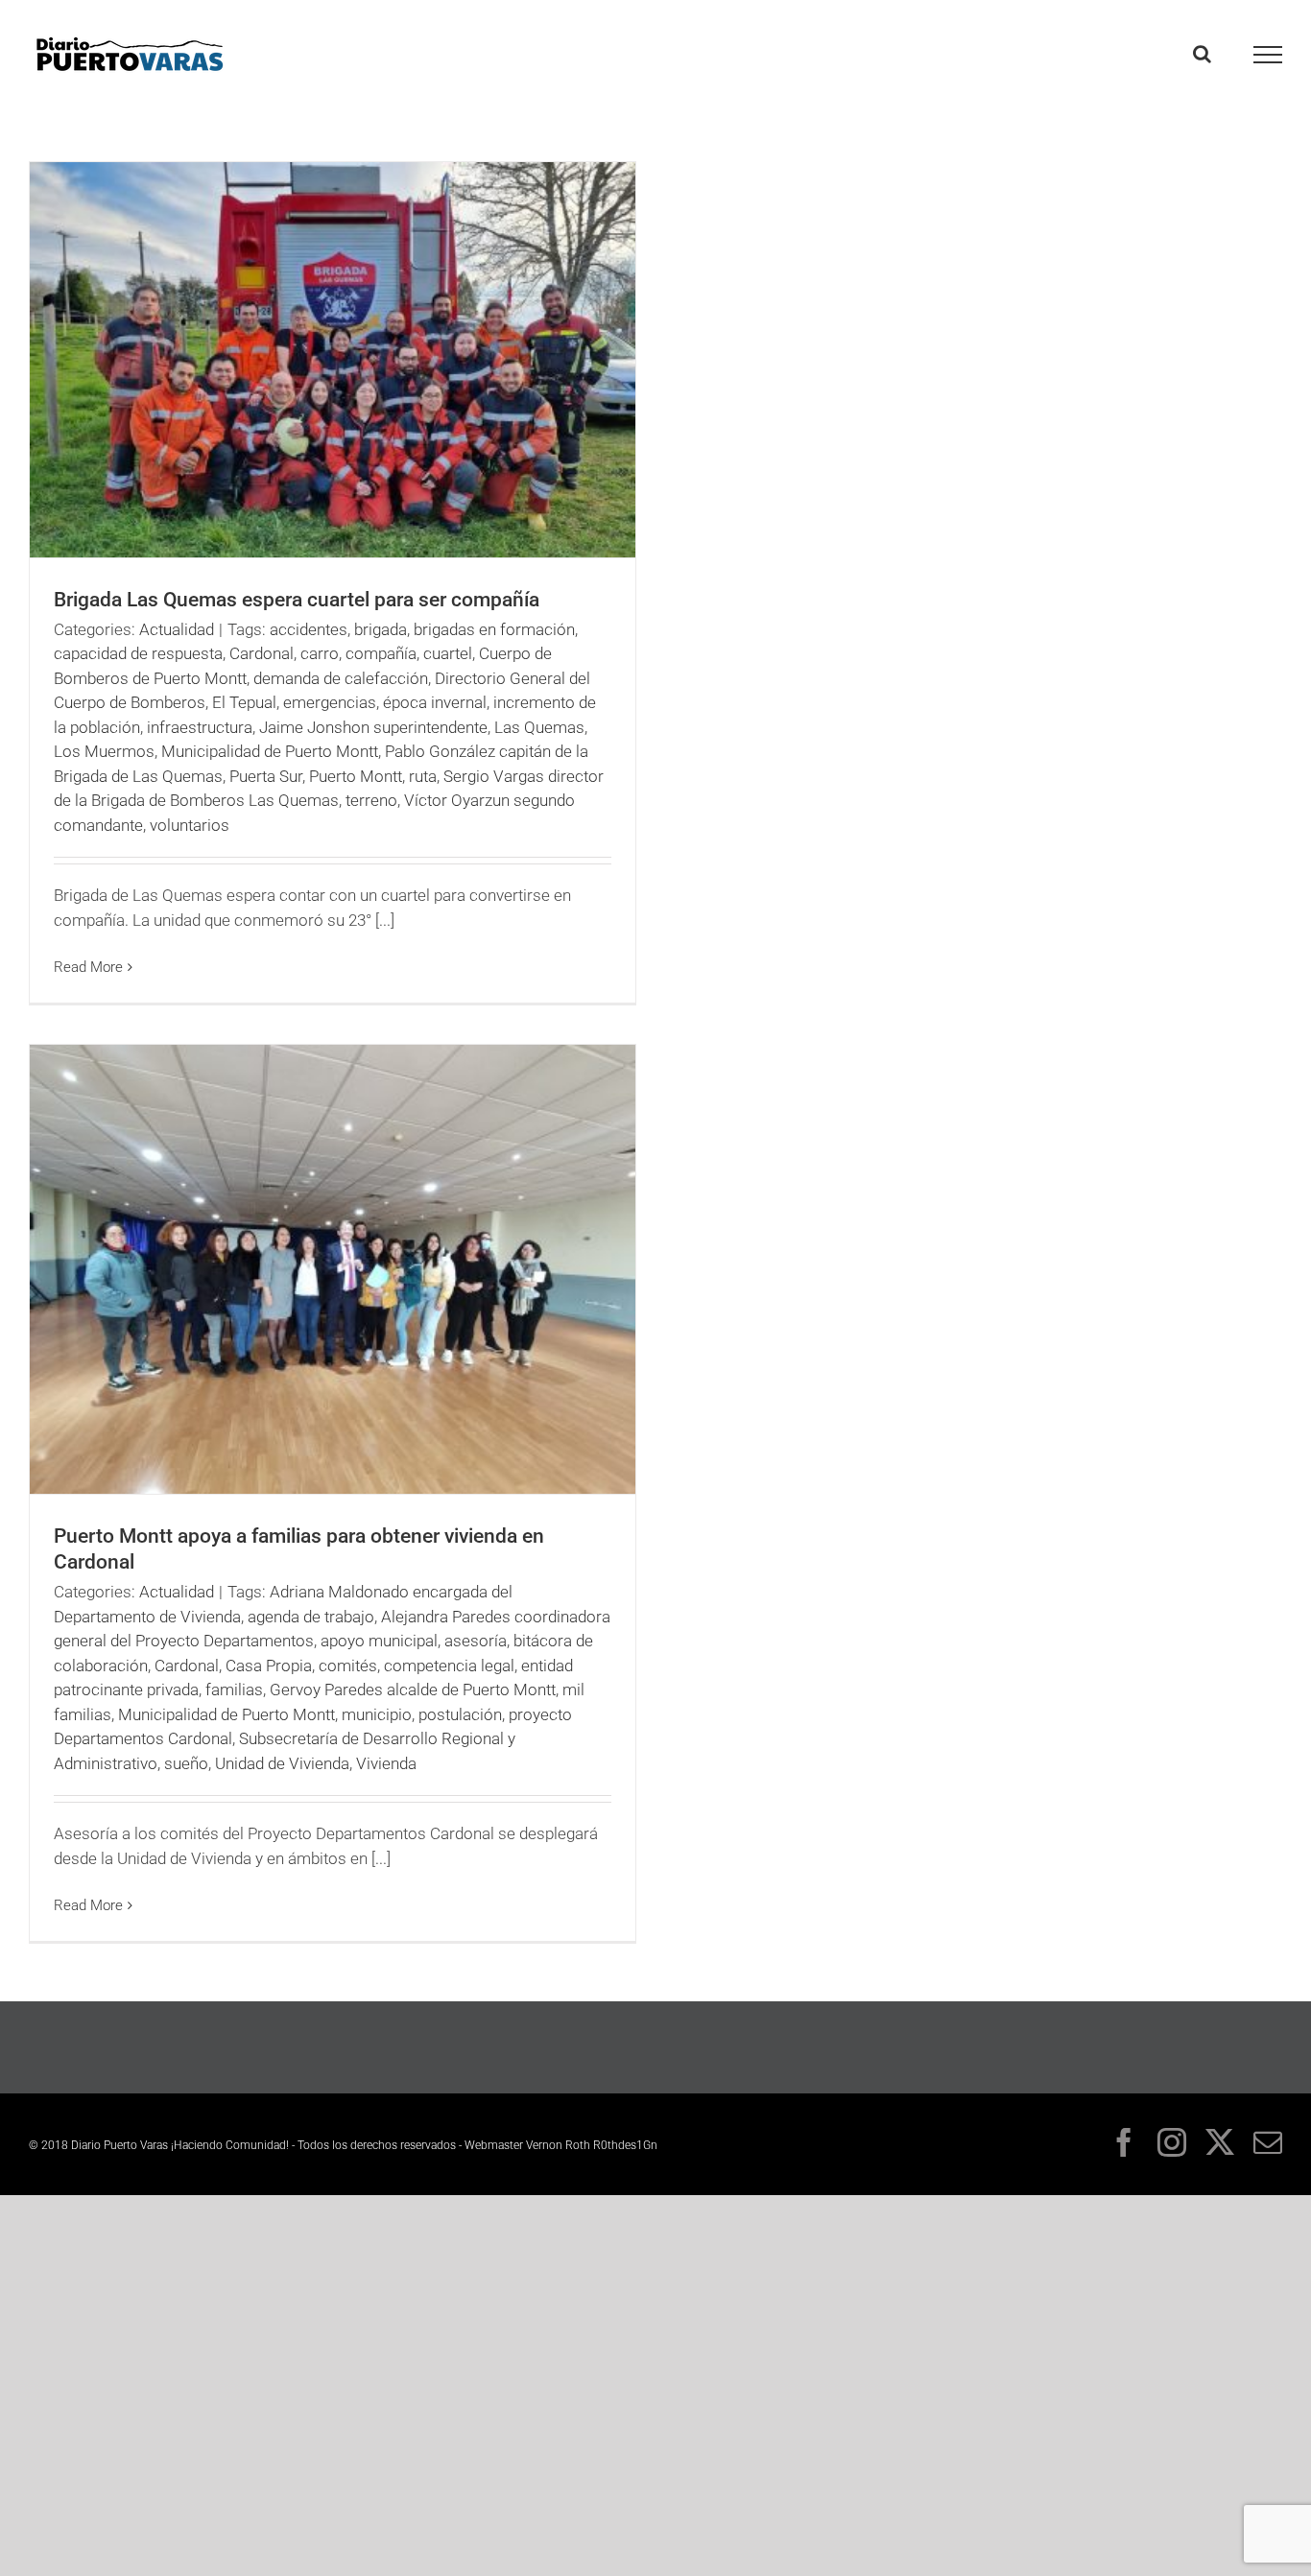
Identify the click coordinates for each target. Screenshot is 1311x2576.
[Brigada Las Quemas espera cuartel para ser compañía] (333, 360)
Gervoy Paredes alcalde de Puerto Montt (413, 1690)
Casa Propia (269, 1666)
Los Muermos (104, 751)
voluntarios (190, 825)
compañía (381, 653)
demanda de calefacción (341, 678)
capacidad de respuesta (138, 653)
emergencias (330, 702)
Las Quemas (539, 727)
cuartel (448, 653)
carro (320, 653)
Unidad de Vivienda (282, 1763)
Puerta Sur (266, 776)
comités (348, 1666)
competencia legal (449, 1666)
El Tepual (244, 702)
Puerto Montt (356, 776)
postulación (460, 1714)
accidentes (309, 629)
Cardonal (262, 653)
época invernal (435, 702)
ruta (423, 776)
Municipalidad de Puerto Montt (270, 751)
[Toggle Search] (1202, 54)
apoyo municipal (379, 1641)
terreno (371, 800)
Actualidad (177, 629)
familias (234, 1690)
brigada (381, 629)
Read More (88, 967)
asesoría (476, 1641)
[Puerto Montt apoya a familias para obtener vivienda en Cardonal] (333, 1270)
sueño (186, 1763)
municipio (377, 1714)
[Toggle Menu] (1268, 55)
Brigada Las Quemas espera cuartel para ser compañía (297, 600)
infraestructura (200, 727)
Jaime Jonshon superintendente (373, 727)
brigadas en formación (494, 629)
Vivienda (386, 1763)
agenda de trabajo (311, 1617)
